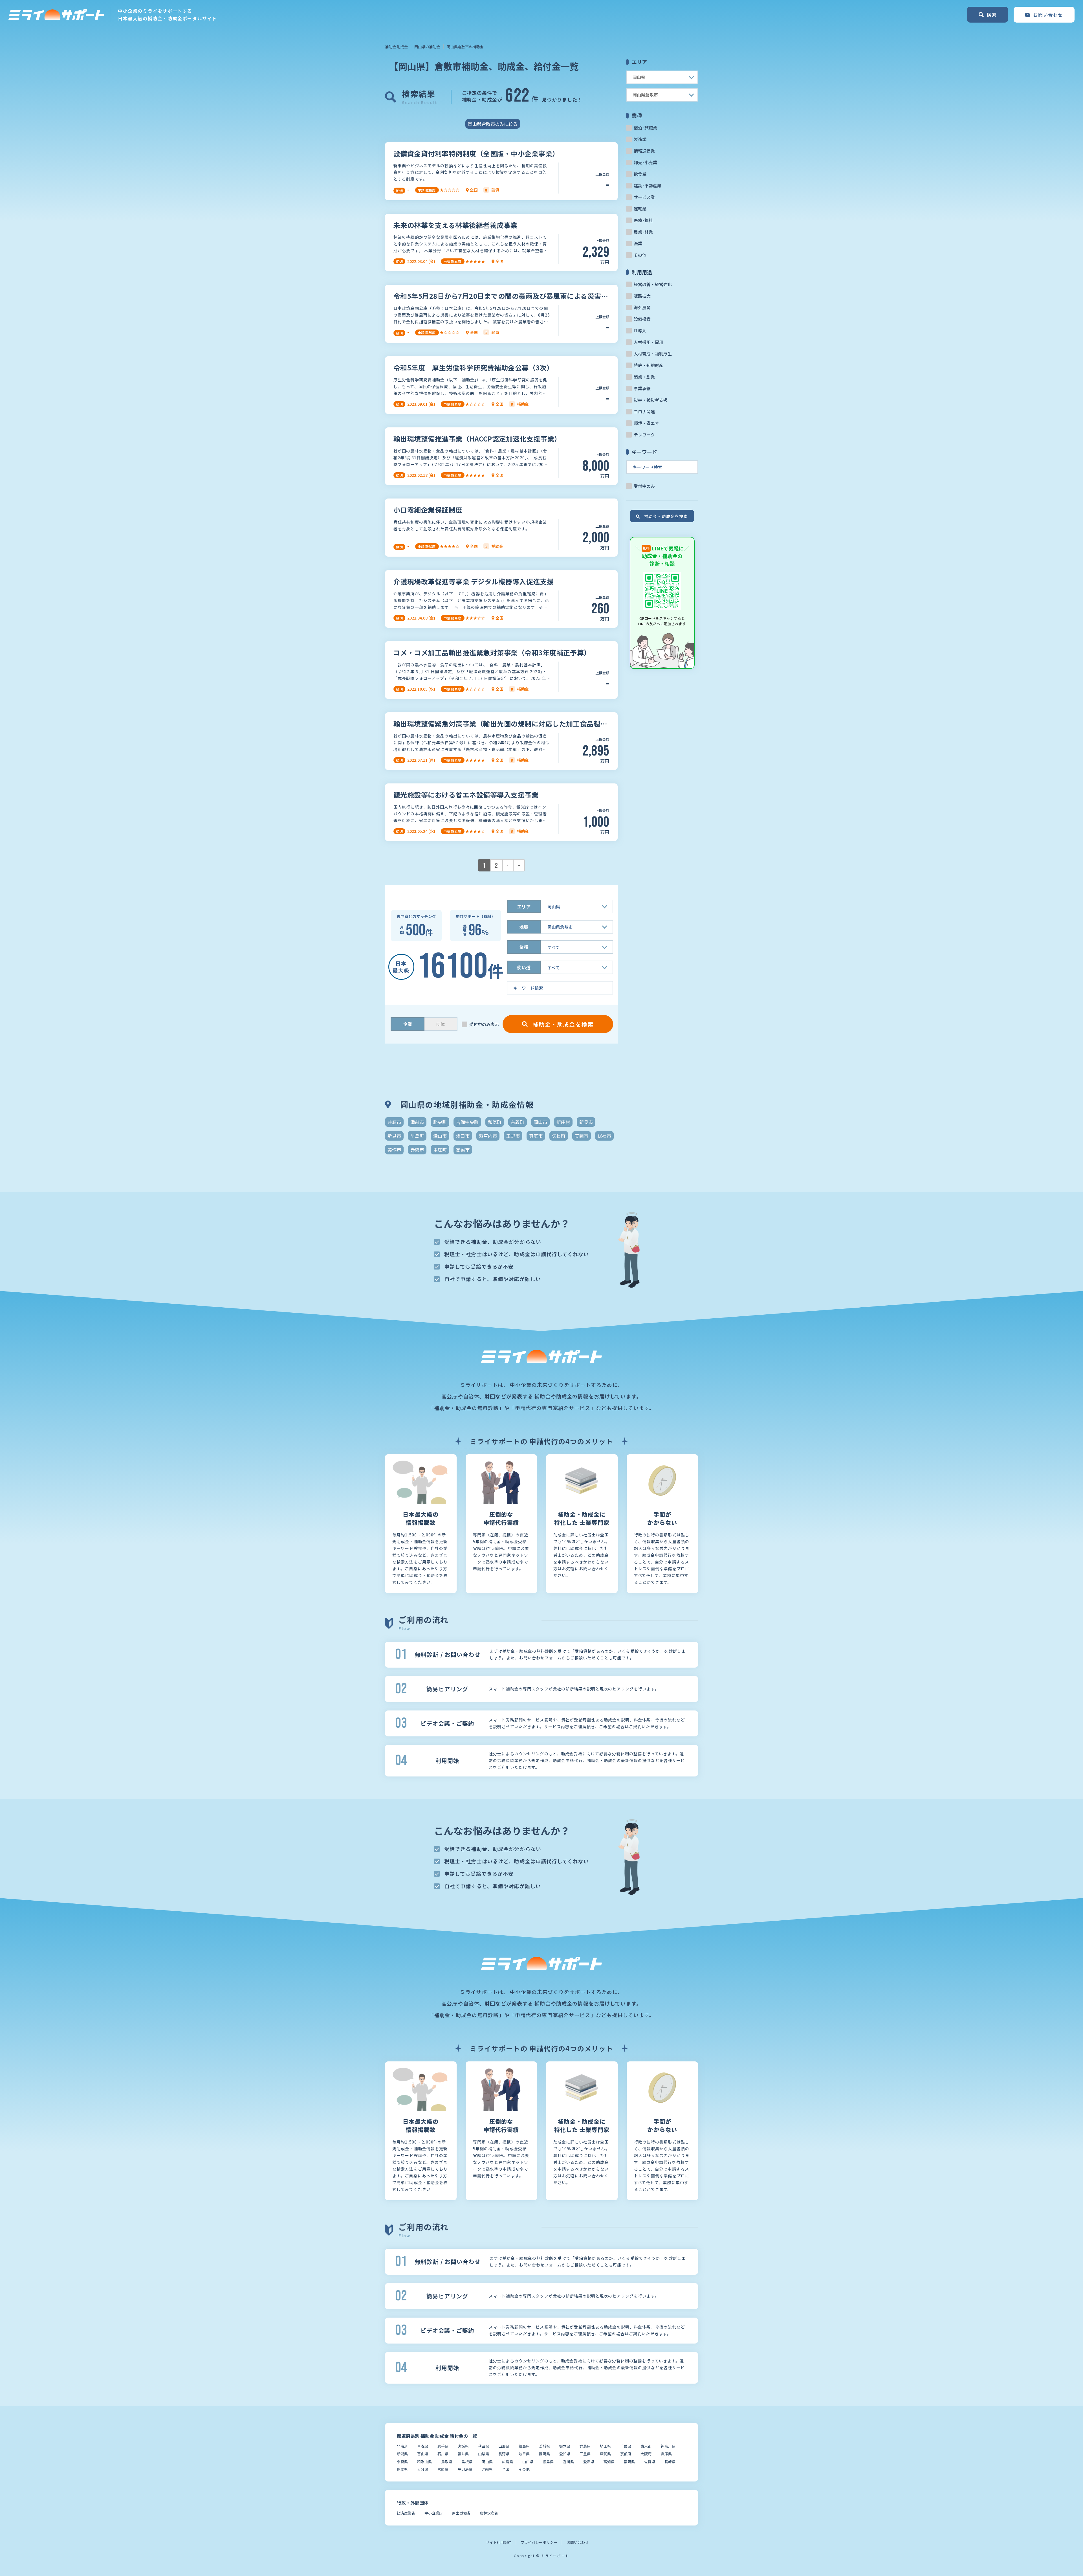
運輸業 (640, 209)
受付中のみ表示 (484, 1024)
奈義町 (518, 1122)
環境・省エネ (646, 423)
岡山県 (487, 2462)
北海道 (402, 2446)
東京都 (646, 2446)
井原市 (394, 1122)
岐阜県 (524, 2454)
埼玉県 (605, 2446)
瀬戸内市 (488, 1136)
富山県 (423, 2454)
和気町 (495, 1122)
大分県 (423, 2469)
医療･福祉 (643, 220)
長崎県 (670, 2462)
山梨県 (484, 2454)
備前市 (417, 1122)
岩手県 (443, 2446)
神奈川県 (668, 2446)
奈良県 (402, 2462)
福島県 (524, 2446)
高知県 (609, 2462)
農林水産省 (489, 2513)
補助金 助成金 (396, 47)
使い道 (524, 967)
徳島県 (548, 2462)
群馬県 (585, 2446)
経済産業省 (406, 2513)
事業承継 (642, 388)
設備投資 (642, 319)
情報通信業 (644, 151)
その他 (640, 255)
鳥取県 (447, 2462)
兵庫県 (666, 2454)
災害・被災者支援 (651, 400)
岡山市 (540, 1122)
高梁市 (463, 1150)
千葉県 (626, 2446)
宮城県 (463, 2446)
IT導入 (640, 330)
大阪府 (646, 2454)
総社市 (604, 1136)
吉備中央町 (467, 1122)
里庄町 (440, 1150)
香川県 (568, 2462)
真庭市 (536, 1136)
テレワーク (644, 435)
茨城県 (544, 2446)
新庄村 (563, 1122)
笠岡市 (582, 1136)
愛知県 (565, 2454)
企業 (408, 1024)
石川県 (443, 2454)
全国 (506, 2469)
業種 (524, 947)
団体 (441, 1024)
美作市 (394, 1150)
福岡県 (629, 2462)
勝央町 (440, 1122)
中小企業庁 (434, 2513)
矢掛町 (559, 1136)
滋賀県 (605, 2454)
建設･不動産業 (648, 185)
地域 (524, 927)
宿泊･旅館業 (645, 128)
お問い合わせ (578, 2542)
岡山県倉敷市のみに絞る (493, 124)
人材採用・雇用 (649, 342)
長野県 (504, 2454)
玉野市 (513, 1136)
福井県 (463, 2454)
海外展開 (642, 307)
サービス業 (644, 197)
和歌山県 (424, 2462)
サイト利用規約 (498, 2542)
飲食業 (640, 174)
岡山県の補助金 (427, 47)
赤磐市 (417, 1150)
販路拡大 (642, 296)
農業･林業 (643, 232)
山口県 (528, 2462)
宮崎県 (443, 2469)
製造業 (640, 139)
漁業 (638, 243)
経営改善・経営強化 (653, 284)
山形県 (504, 2446)
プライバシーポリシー (539, 2542)
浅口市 (463, 1136)
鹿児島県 (465, 2469)
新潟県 (402, 2454)
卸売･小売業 (645, 162)
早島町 (417, 1136)
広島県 (508, 2462)
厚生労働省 (461, 2513)
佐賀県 (650, 2462)
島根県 (467, 2462)
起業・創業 (644, 377)
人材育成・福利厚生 (653, 354)
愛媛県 (589, 2462)
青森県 (423, 2446)
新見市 (586, 1122)
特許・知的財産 (649, 365)
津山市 (440, 1136)
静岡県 (544, 2454)
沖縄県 (487, 2469)
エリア (524, 906)
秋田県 (484, 2446)
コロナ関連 (644, 411)
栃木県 (565, 2446)
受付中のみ (644, 486)
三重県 (585, 2454)
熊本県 (402, 2469)
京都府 (626, 2454)
